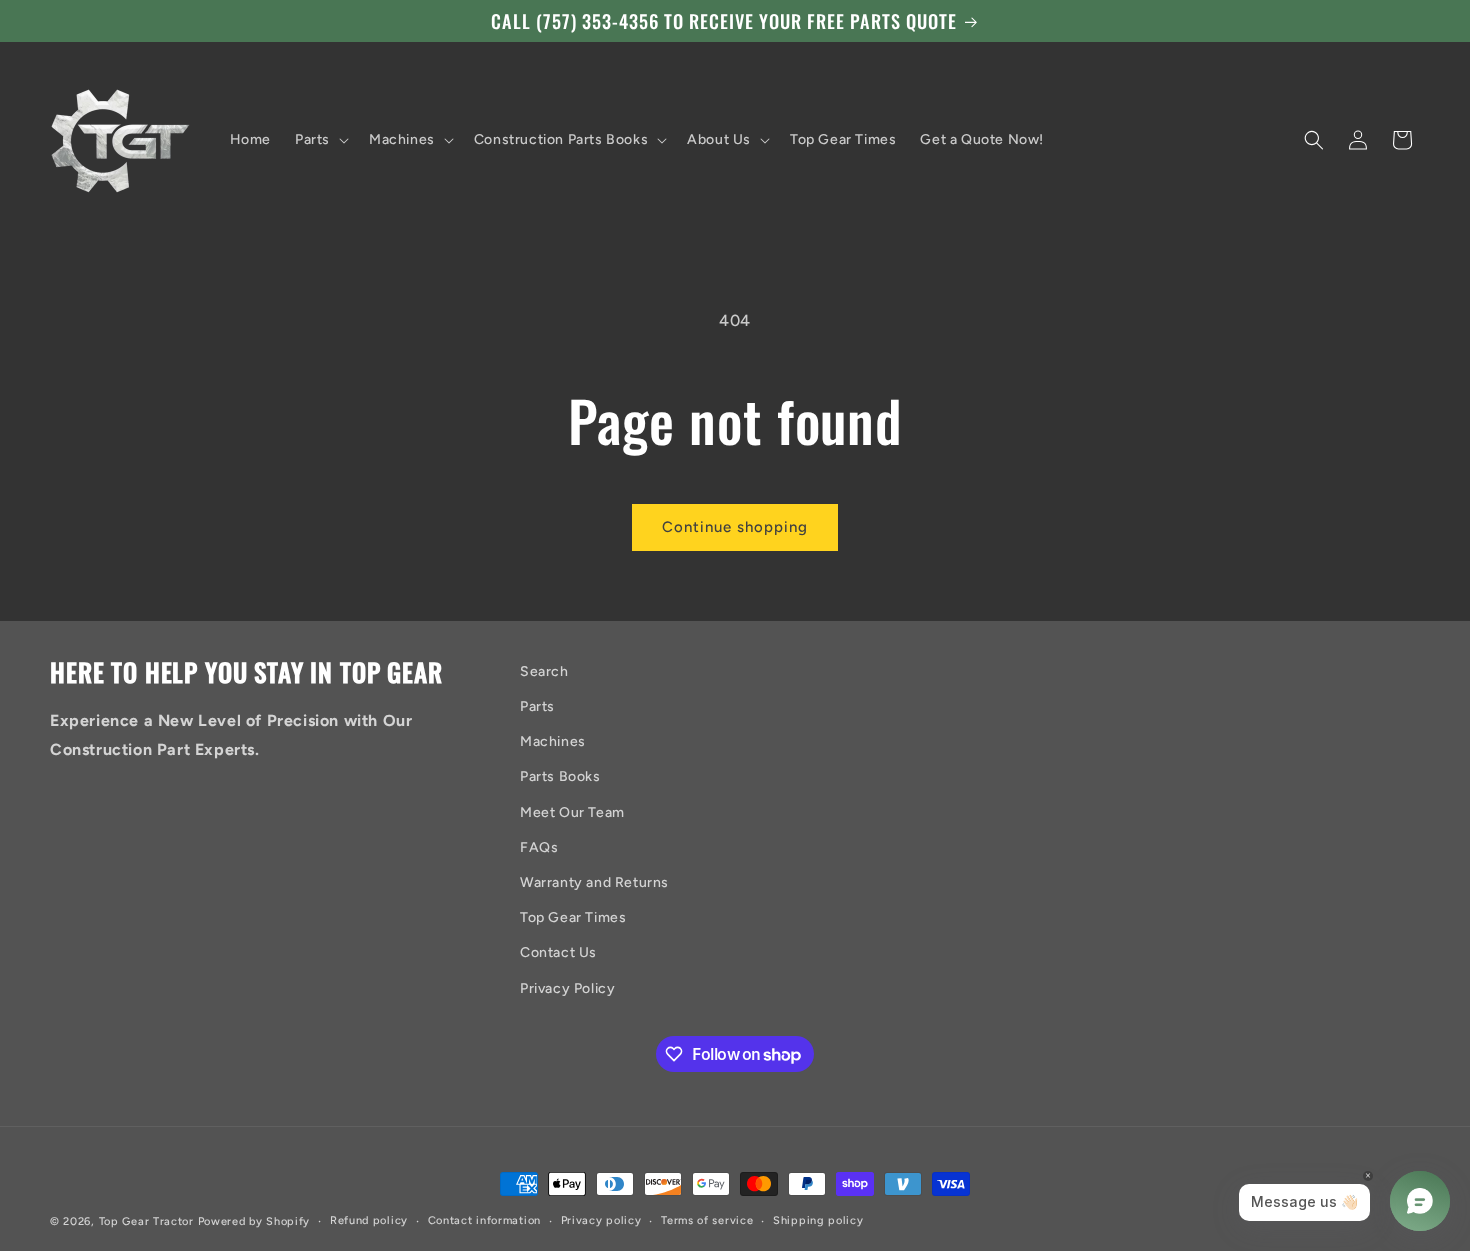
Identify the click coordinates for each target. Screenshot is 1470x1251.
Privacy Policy (567, 988)
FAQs (539, 847)
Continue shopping (735, 527)
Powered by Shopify (254, 1221)
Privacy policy (601, 1220)
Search (544, 671)
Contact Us (558, 952)
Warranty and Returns (594, 882)
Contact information (484, 1220)
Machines (553, 741)
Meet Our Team (572, 812)
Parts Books (560, 776)
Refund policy (369, 1220)
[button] (320, 140)
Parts (537, 706)
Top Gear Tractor (146, 1221)
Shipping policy (818, 1220)
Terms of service (707, 1220)
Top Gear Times (573, 917)
